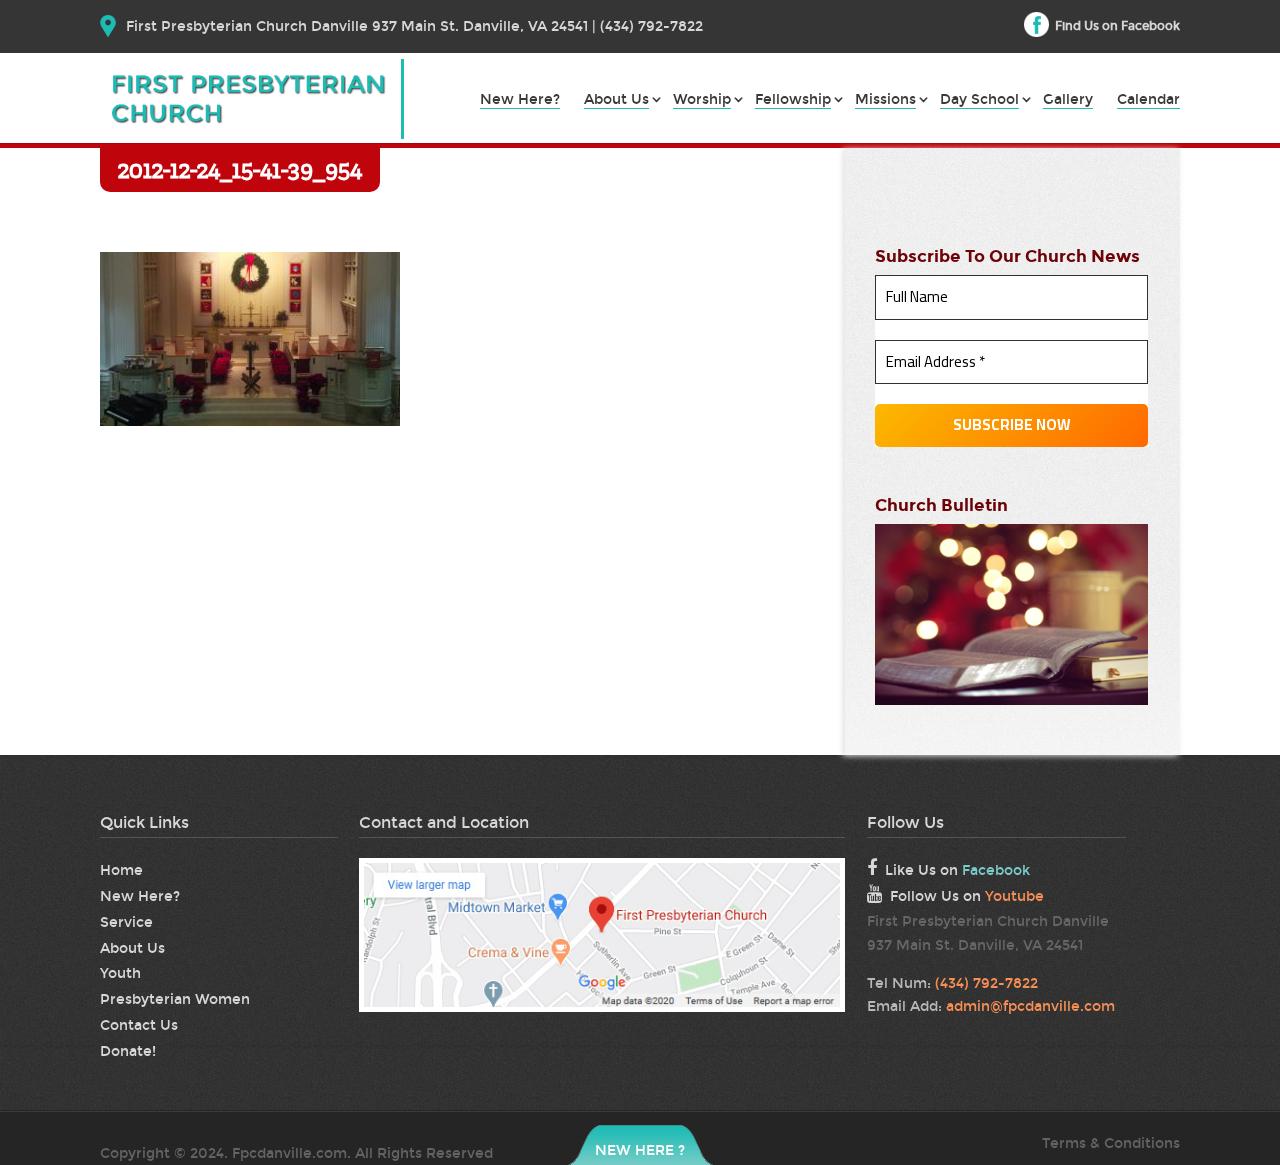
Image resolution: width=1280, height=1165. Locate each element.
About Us (616, 100)
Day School (979, 100)
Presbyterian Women (175, 999)
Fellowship (793, 100)
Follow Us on (967, 896)
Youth (120, 973)
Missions (885, 100)
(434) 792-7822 (986, 983)
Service (126, 922)
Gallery (1068, 100)
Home (121, 870)
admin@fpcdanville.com (1030, 1006)
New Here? (520, 100)
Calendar (1148, 100)
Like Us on (957, 870)
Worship (702, 100)
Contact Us (139, 1025)
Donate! (128, 1051)
